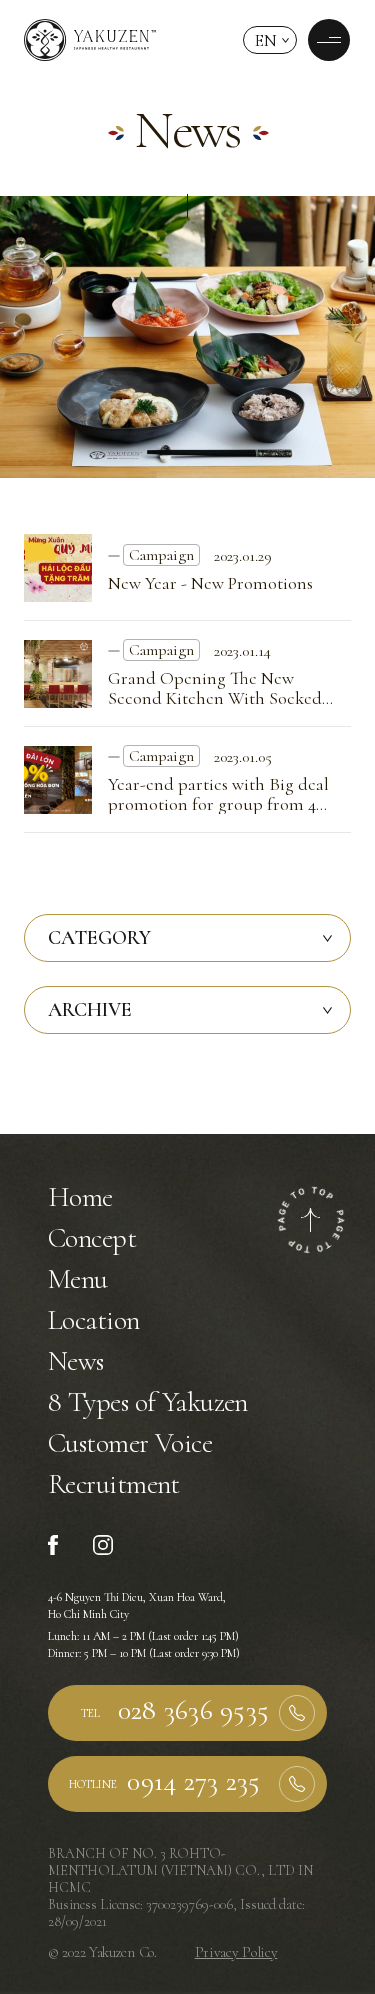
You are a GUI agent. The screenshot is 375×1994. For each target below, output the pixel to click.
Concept (92, 1238)
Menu (78, 1279)
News (76, 1361)
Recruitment (114, 1484)
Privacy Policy (236, 1952)
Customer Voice (130, 1443)
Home (80, 1197)
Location (94, 1320)
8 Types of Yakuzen (148, 1402)
